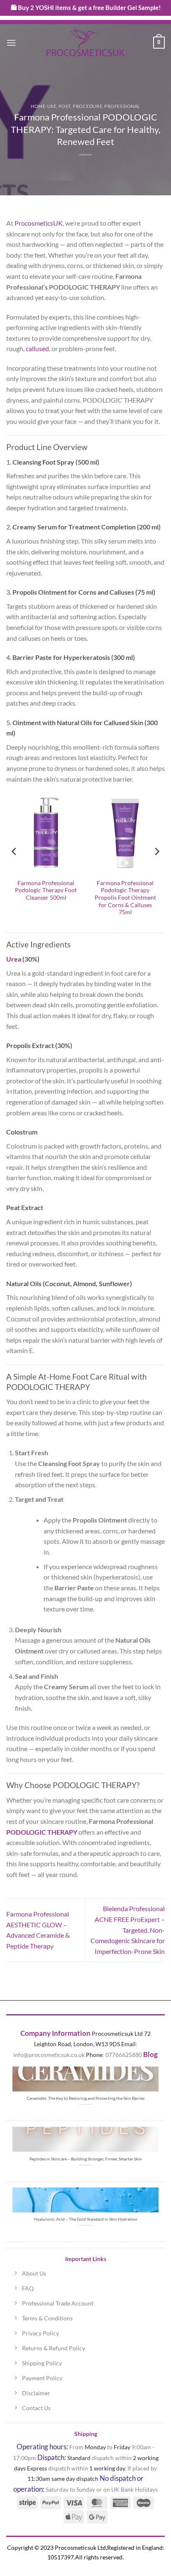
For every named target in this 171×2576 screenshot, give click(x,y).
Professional (122, 106)
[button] (11, 43)
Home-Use (43, 106)
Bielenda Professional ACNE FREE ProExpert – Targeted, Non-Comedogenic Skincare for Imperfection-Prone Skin (128, 1930)
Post (65, 106)
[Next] (156, 851)
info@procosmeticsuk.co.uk (49, 2055)
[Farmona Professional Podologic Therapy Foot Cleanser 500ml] (46, 833)
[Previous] (15, 851)
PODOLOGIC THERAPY (42, 1832)
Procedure (87, 106)
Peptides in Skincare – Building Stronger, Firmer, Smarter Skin (86, 2159)
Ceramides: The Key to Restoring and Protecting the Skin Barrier (86, 2098)
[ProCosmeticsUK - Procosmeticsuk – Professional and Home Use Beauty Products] (85, 43)
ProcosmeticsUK (39, 223)
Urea (14, 959)
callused (37, 348)
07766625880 (124, 2055)
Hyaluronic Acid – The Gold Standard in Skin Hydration (86, 2219)
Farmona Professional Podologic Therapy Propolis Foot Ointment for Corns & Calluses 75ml (125, 898)
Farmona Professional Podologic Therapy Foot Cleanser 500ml (46, 890)
